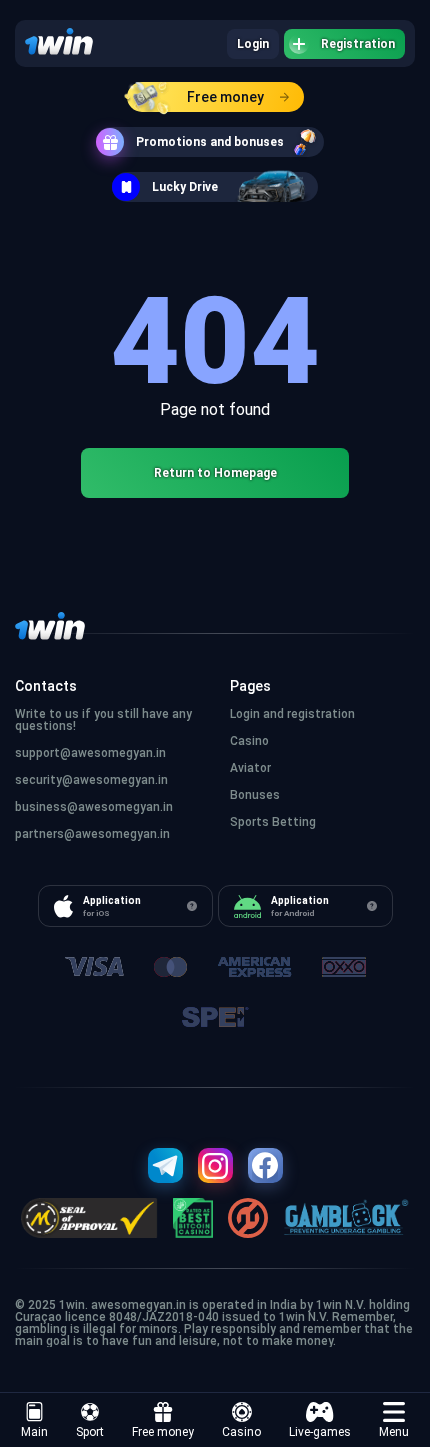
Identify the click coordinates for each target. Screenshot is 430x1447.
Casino (241, 1432)
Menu (394, 1432)
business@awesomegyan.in (94, 807)
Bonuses (255, 795)
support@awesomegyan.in (90, 753)
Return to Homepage (215, 473)
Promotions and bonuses (210, 142)
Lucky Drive (185, 187)
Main (34, 1432)
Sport (90, 1432)
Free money (225, 97)
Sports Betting (273, 822)
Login (253, 44)
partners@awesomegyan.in (92, 834)
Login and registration (292, 714)
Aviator (250, 768)
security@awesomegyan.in (91, 780)
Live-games (320, 1432)
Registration (358, 44)
